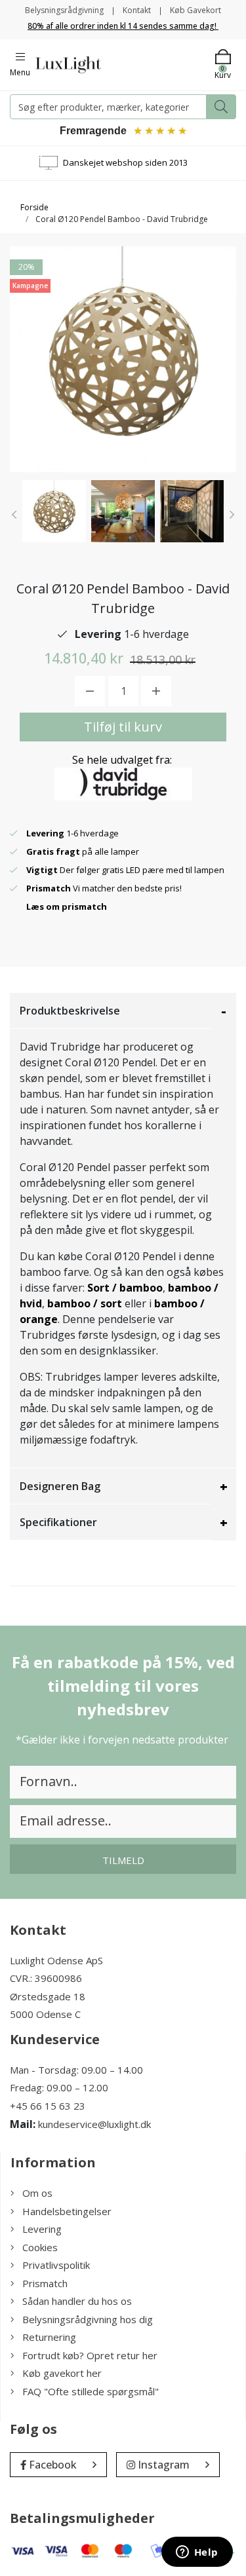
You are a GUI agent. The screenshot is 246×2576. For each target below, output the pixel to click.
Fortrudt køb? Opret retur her (90, 2355)
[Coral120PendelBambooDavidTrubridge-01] (54, 511)
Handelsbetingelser (67, 2211)
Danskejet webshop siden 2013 (125, 162)
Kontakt (137, 10)
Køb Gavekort (195, 10)
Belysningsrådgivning (64, 10)
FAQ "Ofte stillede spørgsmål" (91, 2391)
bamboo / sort (85, 1303)
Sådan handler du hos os (77, 2301)
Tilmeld (123, 1860)
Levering (42, 2229)
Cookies (40, 2247)
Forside (34, 207)
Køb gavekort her (62, 2373)
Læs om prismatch (67, 906)
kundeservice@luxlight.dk (94, 2124)
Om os (37, 2193)
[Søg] (221, 107)
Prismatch (45, 2283)
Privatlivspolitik (56, 2265)
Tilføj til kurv (123, 727)
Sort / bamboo (125, 1288)
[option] (54, 511)
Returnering (49, 2337)
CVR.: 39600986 (46, 1978)
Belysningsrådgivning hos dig (88, 2319)
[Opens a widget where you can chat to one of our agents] (197, 2553)
